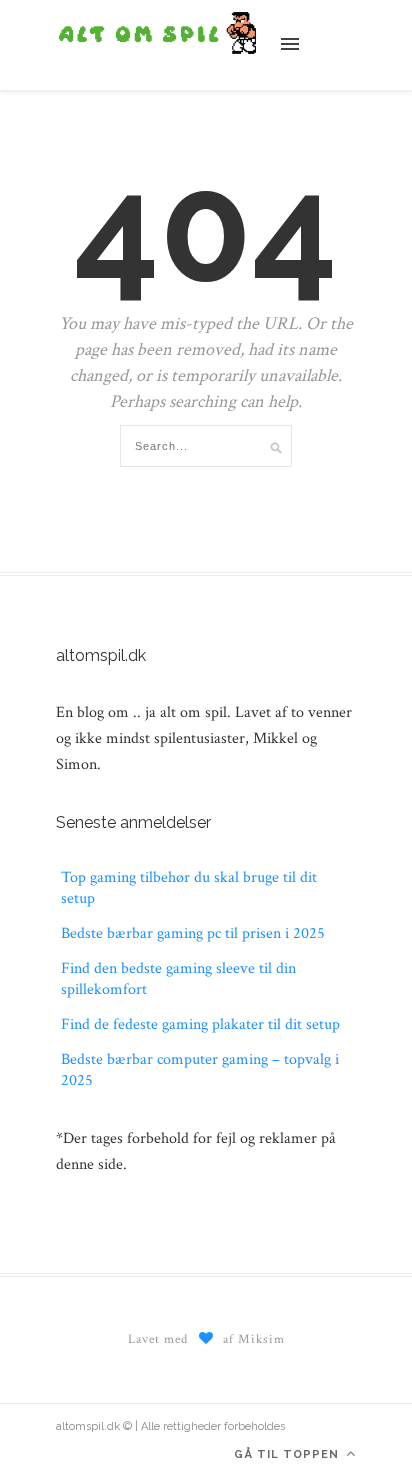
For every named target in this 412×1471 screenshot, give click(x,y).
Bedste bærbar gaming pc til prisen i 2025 (193, 933)
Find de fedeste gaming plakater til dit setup (200, 1024)
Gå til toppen (288, 1454)
